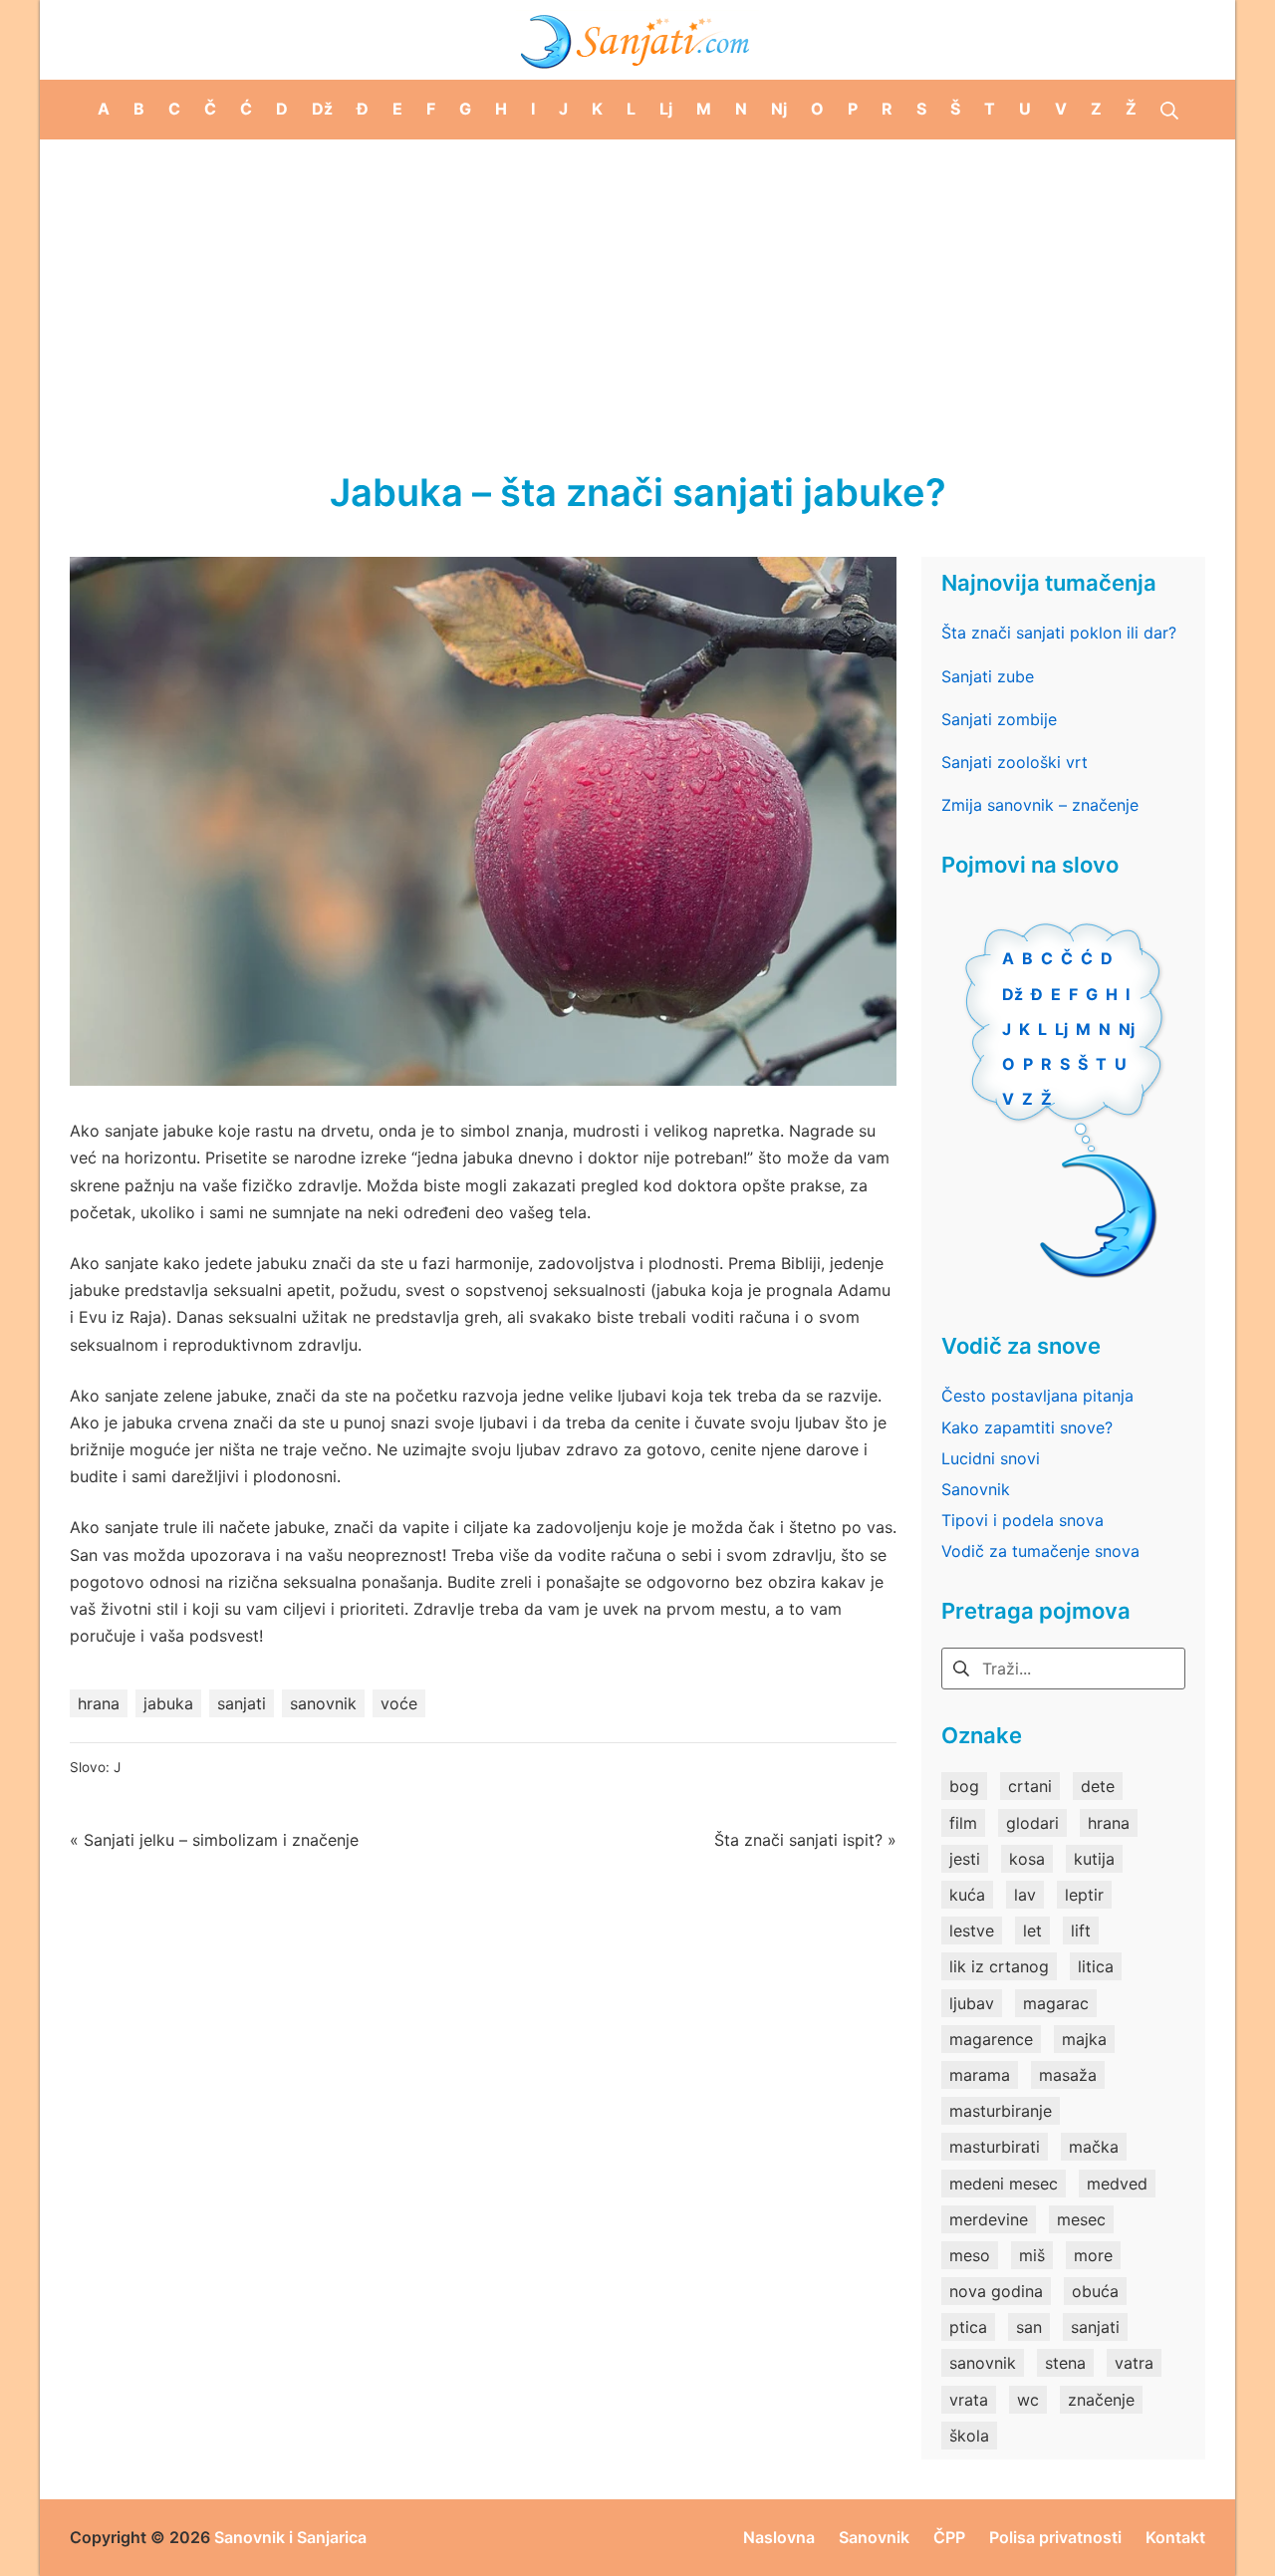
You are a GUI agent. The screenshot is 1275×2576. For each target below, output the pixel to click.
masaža (1068, 2075)
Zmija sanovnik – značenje (1040, 805)
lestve (972, 1931)
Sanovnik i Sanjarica (290, 2537)
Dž (1013, 994)
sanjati (242, 1703)
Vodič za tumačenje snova (1040, 1551)
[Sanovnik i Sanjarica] (637, 40)
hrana (99, 1703)
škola (969, 2436)
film (963, 1823)
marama (980, 2075)
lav (1025, 1895)
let (1032, 1931)
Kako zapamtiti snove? (1027, 1427)
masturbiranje (1001, 2111)
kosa (1027, 1859)
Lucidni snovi (991, 1458)
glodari (1032, 1823)
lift (1081, 1931)
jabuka (168, 1703)
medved (1117, 2184)
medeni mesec (1004, 2184)
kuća (967, 1895)
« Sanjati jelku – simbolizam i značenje (214, 1840)
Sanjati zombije (999, 719)
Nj (1127, 1029)
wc (1028, 2400)
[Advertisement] (637, 289)
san (1029, 2327)
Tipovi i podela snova (1022, 1520)
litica (1096, 1966)
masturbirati (995, 2147)
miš (1032, 2255)
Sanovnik (976, 1489)
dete (1098, 1786)
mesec (1081, 2219)
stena (1065, 2363)
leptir (1084, 1895)
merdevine (989, 2219)
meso (970, 2255)
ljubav (972, 2003)
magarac (1056, 2003)
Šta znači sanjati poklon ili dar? (1059, 633)
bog (964, 1786)
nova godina (996, 2291)
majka (1084, 2039)
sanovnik (323, 1703)
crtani (1030, 1786)
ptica (968, 2327)
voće (399, 1703)
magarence (991, 2039)
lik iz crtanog (999, 1966)
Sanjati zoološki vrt (1015, 762)
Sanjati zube (988, 676)
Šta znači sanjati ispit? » (805, 1840)
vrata (969, 2400)
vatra (1134, 2363)
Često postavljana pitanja (1037, 1396)
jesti (965, 1859)
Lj (1061, 1029)
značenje (1101, 2400)
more (1093, 2255)
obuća (1095, 2291)
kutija (1094, 1859)
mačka (1094, 2147)
